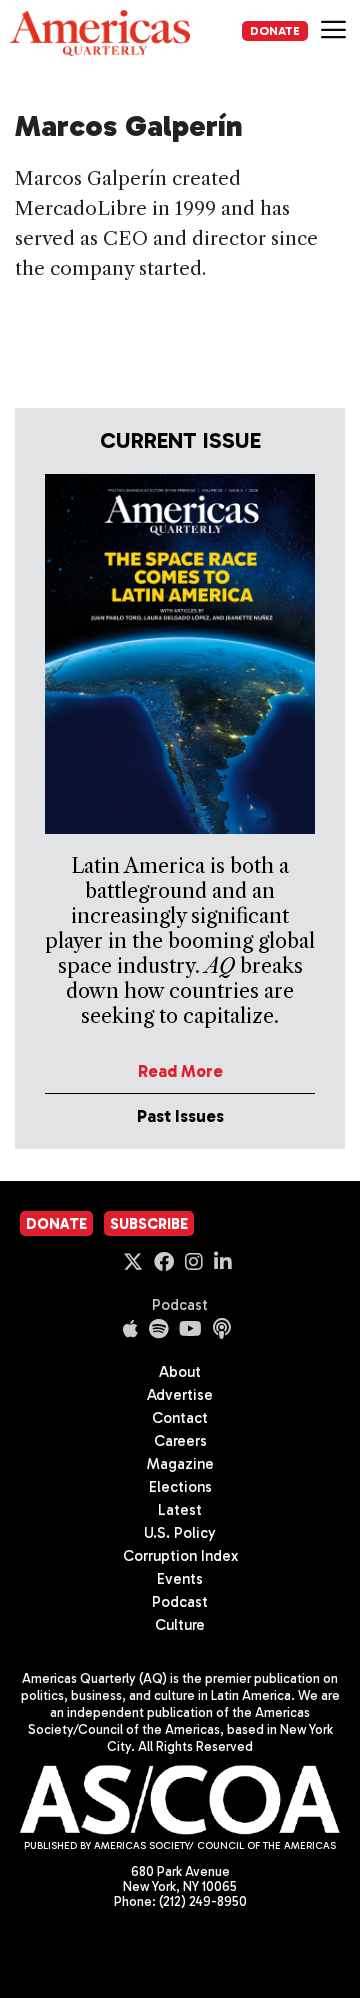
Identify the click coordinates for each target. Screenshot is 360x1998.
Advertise (180, 1395)
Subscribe (149, 1224)
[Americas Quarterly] (100, 33)
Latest (180, 1510)
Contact (180, 1418)
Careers (180, 1441)
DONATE (275, 31)
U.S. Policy (180, 1533)
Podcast (180, 1305)
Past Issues (180, 1116)
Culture (180, 1625)
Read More (180, 1071)
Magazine (180, 1464)
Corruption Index (180, 1556)
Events (180, 1579)
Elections (180, 1487)
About (180, 1372)
